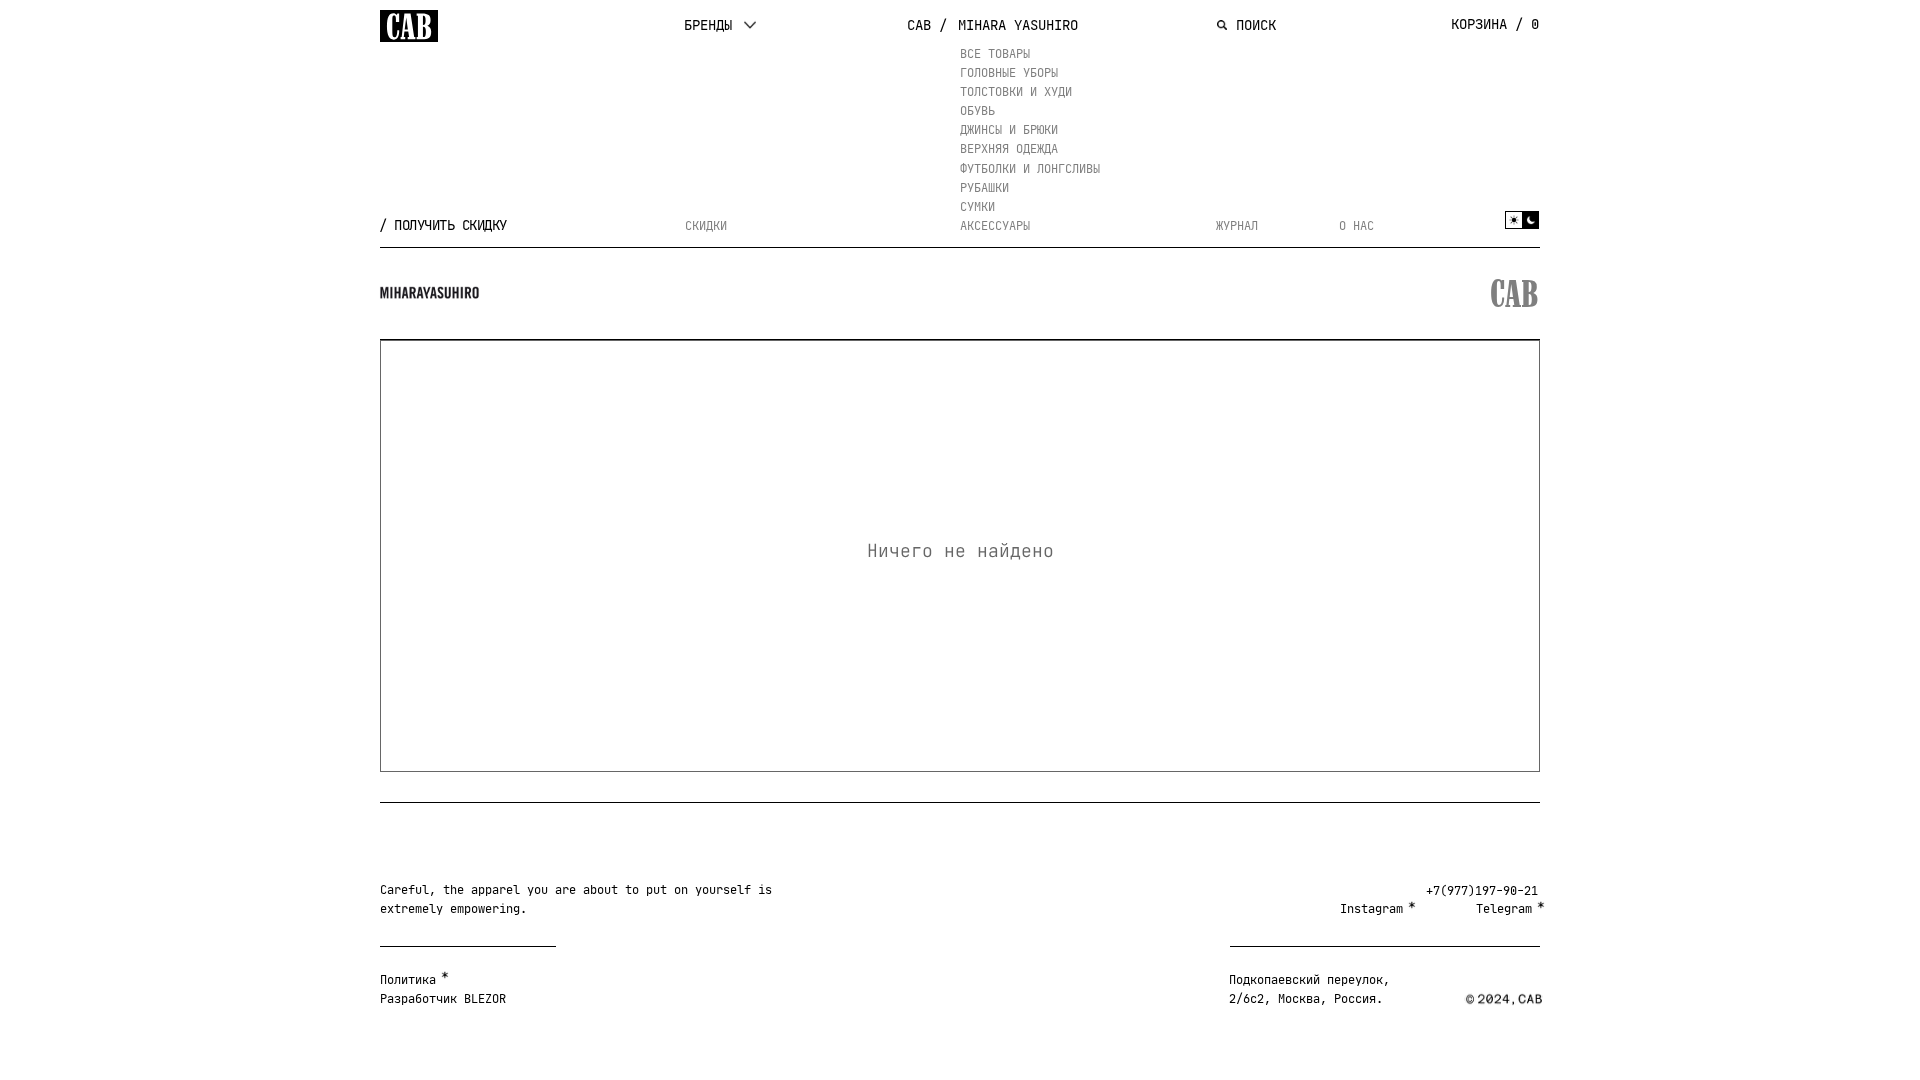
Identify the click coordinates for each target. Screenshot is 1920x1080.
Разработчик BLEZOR (443, 998)
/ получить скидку (443, 225)
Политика (408, 979)
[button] (720, 25)
